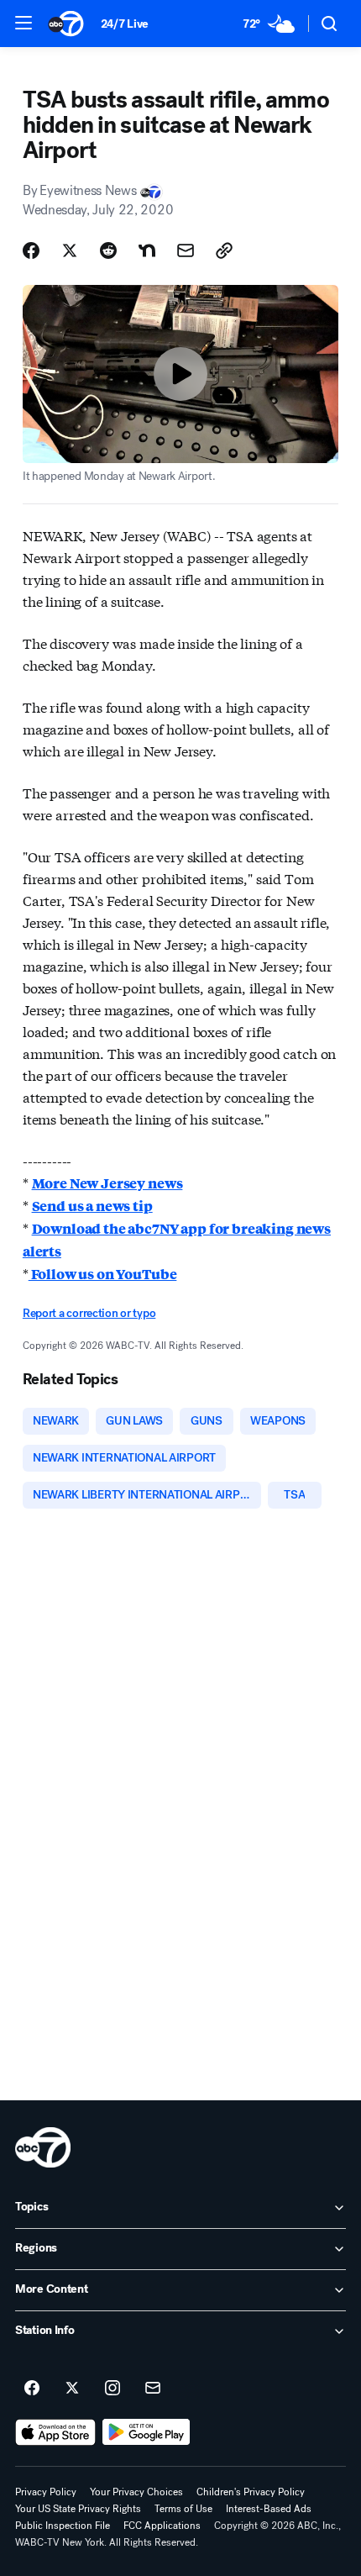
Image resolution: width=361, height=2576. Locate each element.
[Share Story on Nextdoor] (147, 250)
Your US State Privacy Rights (78, 2509)
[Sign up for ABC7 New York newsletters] (153, 2389)
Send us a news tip (92, 1206)
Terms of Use (183, 2509)
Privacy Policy (46, 2492)
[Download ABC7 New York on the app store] (55, 2432)
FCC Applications (162, 2526)
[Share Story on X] (70, 250)
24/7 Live (125, 24)
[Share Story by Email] (186, 250)
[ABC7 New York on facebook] (32, 2389)
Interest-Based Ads (269, 2509)
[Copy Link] (224, 250)
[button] (24, 23)
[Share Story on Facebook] (31, 250)
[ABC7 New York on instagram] (112, 2389)
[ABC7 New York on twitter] (72, 2389)
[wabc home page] (43, 2147)
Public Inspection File (63, 2526)
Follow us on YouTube (103, 1274)
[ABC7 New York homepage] (66, 24)
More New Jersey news (107, 1183)
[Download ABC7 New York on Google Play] (146, 2432)
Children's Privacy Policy (251, 2492)
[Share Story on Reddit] (108, 250)
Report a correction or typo (89, 1313)
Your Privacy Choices (136, 2492)
